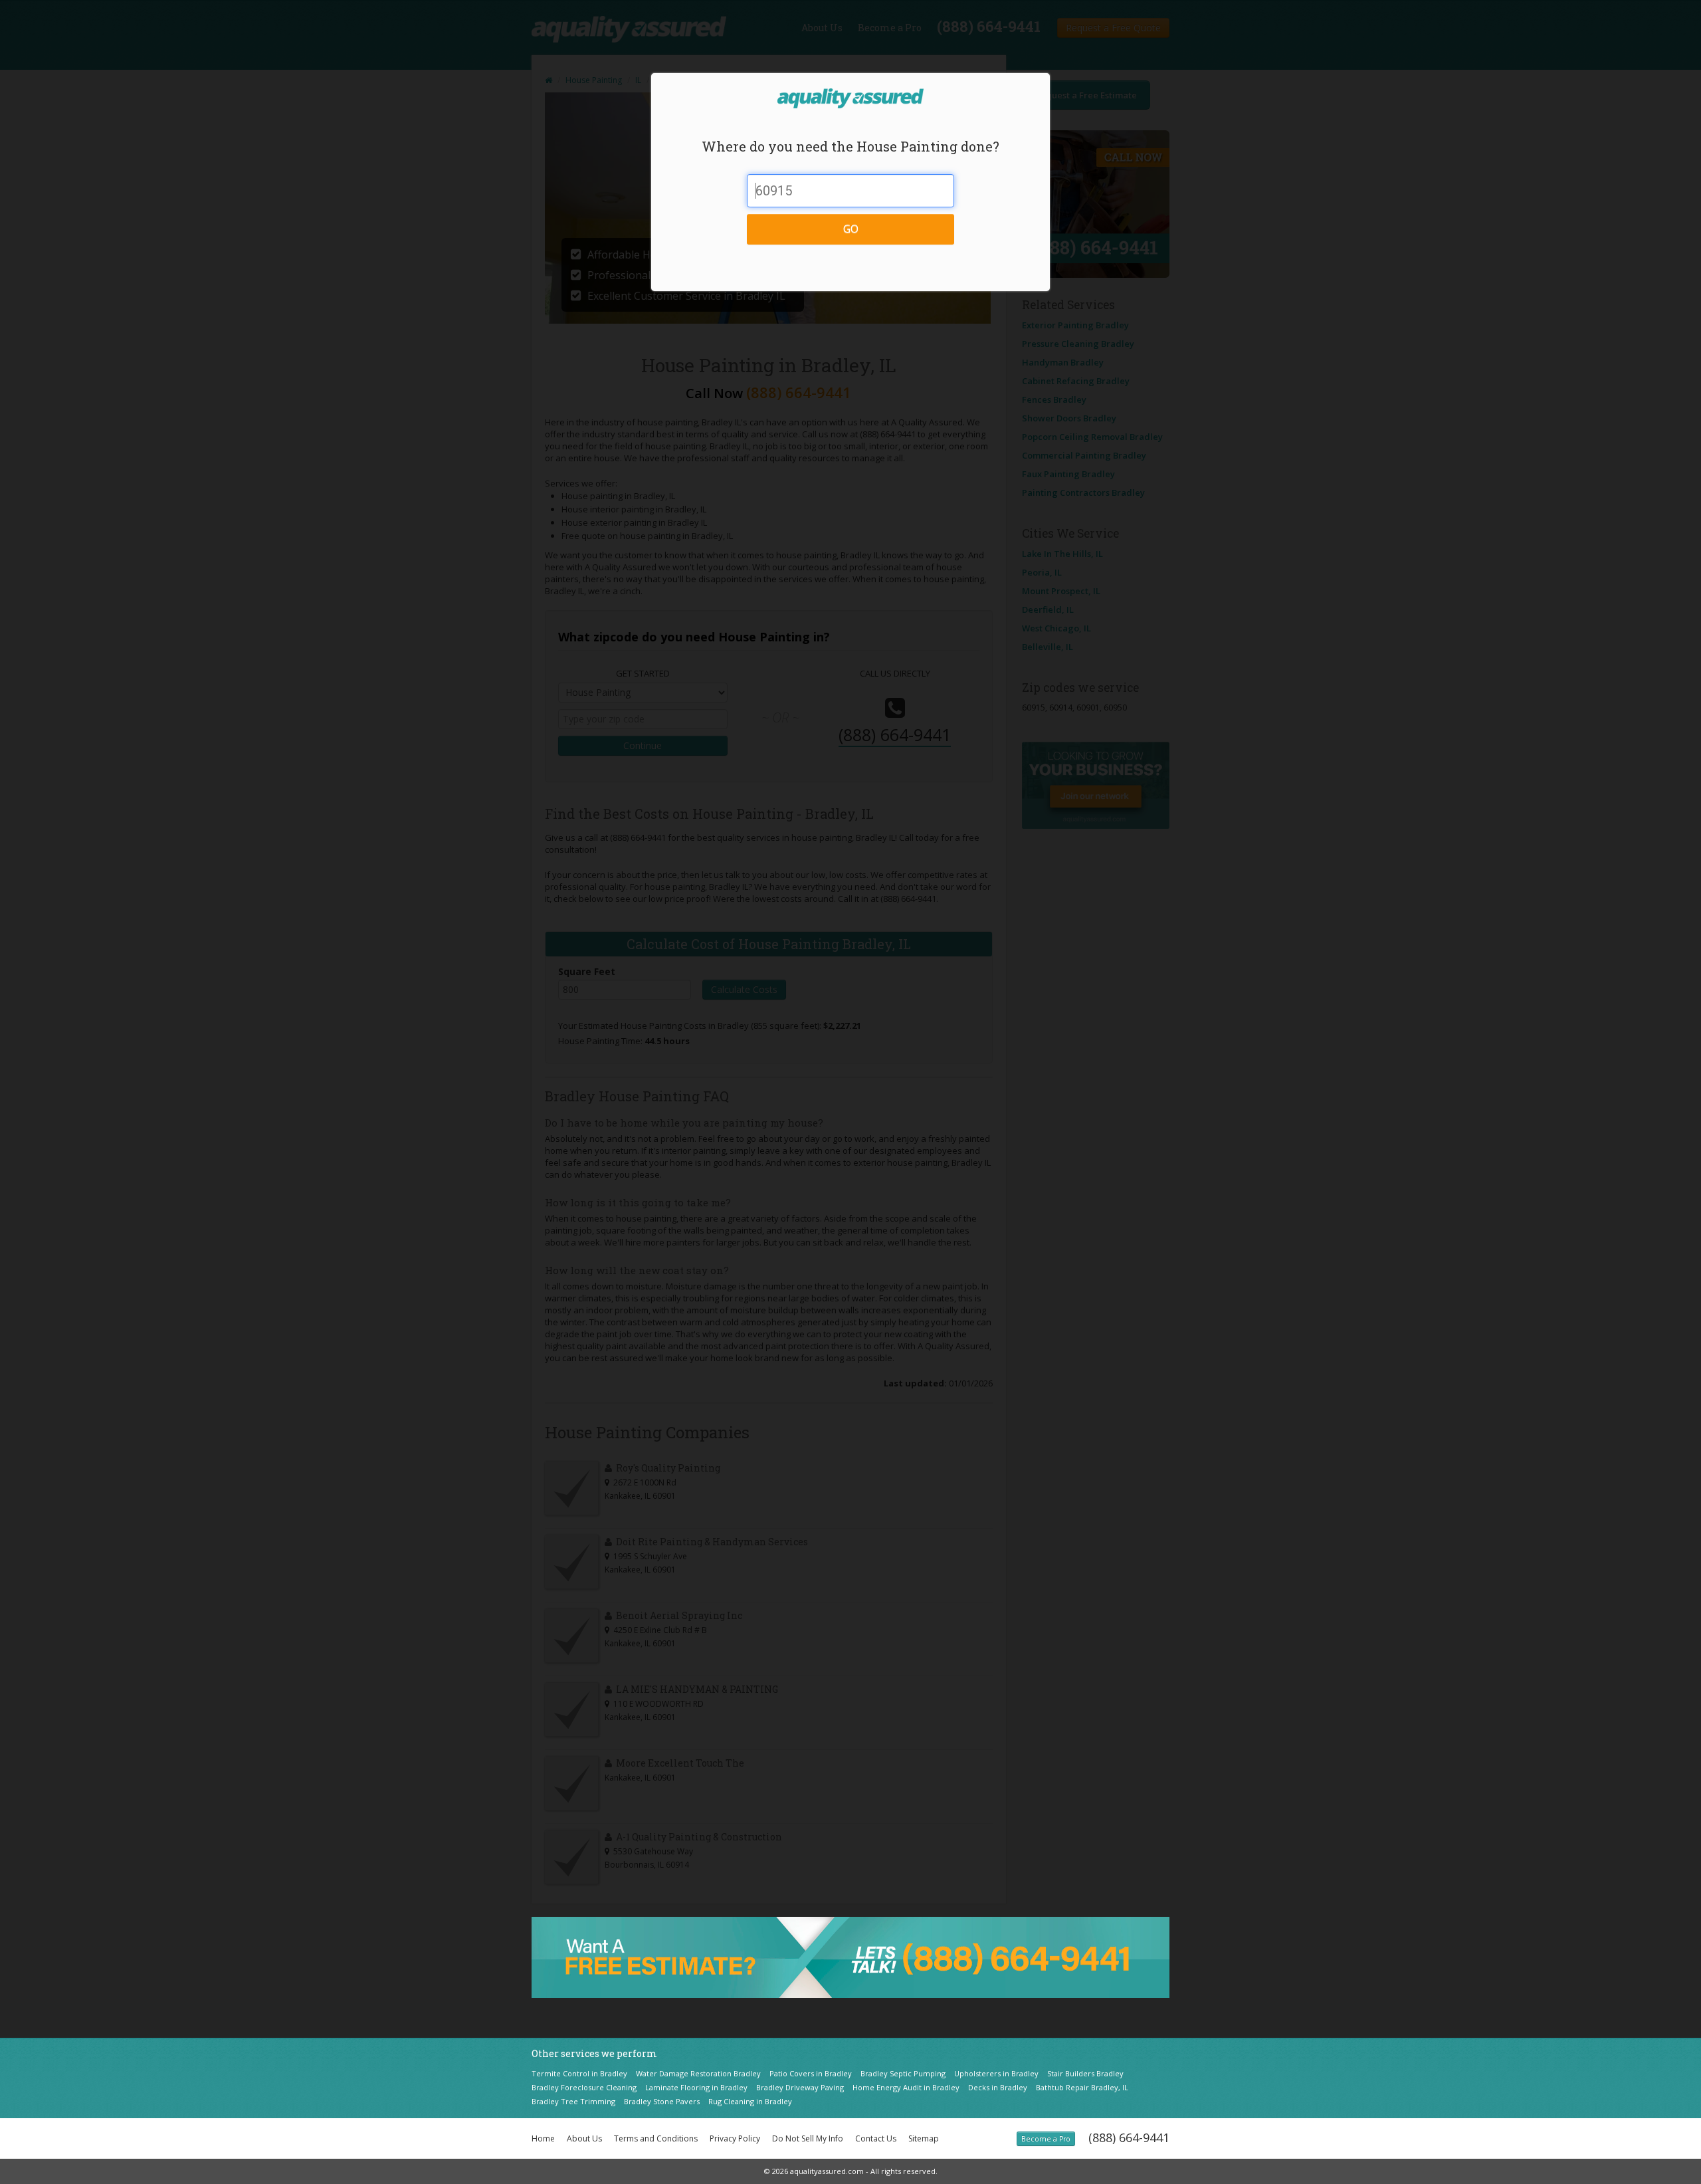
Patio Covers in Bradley (811, 2073)
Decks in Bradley (998, 2087)
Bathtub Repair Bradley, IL (1082, 2087)
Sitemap (924, 2138)
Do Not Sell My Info (808, 2138)
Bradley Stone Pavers (662, 2101)
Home (543, 2138)
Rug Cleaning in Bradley (750, 2101)
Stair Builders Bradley (1085, 2073)
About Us (584, 2138)
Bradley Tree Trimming (573, 2101)
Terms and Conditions (656, 2138)
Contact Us (876, 2138)
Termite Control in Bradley (579, 2073)
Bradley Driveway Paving (800, 2087)
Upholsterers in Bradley (996, 2073)
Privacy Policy (735, 2138)
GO (851, 229)
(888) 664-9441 (1129, 2137)
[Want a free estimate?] (850, 1956)
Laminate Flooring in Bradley (696, 2087)
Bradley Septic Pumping (903, 2073)
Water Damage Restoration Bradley (698, 2073)
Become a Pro (1046, 2139)
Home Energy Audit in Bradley (906, 2087)
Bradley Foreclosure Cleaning (584, 2087)
